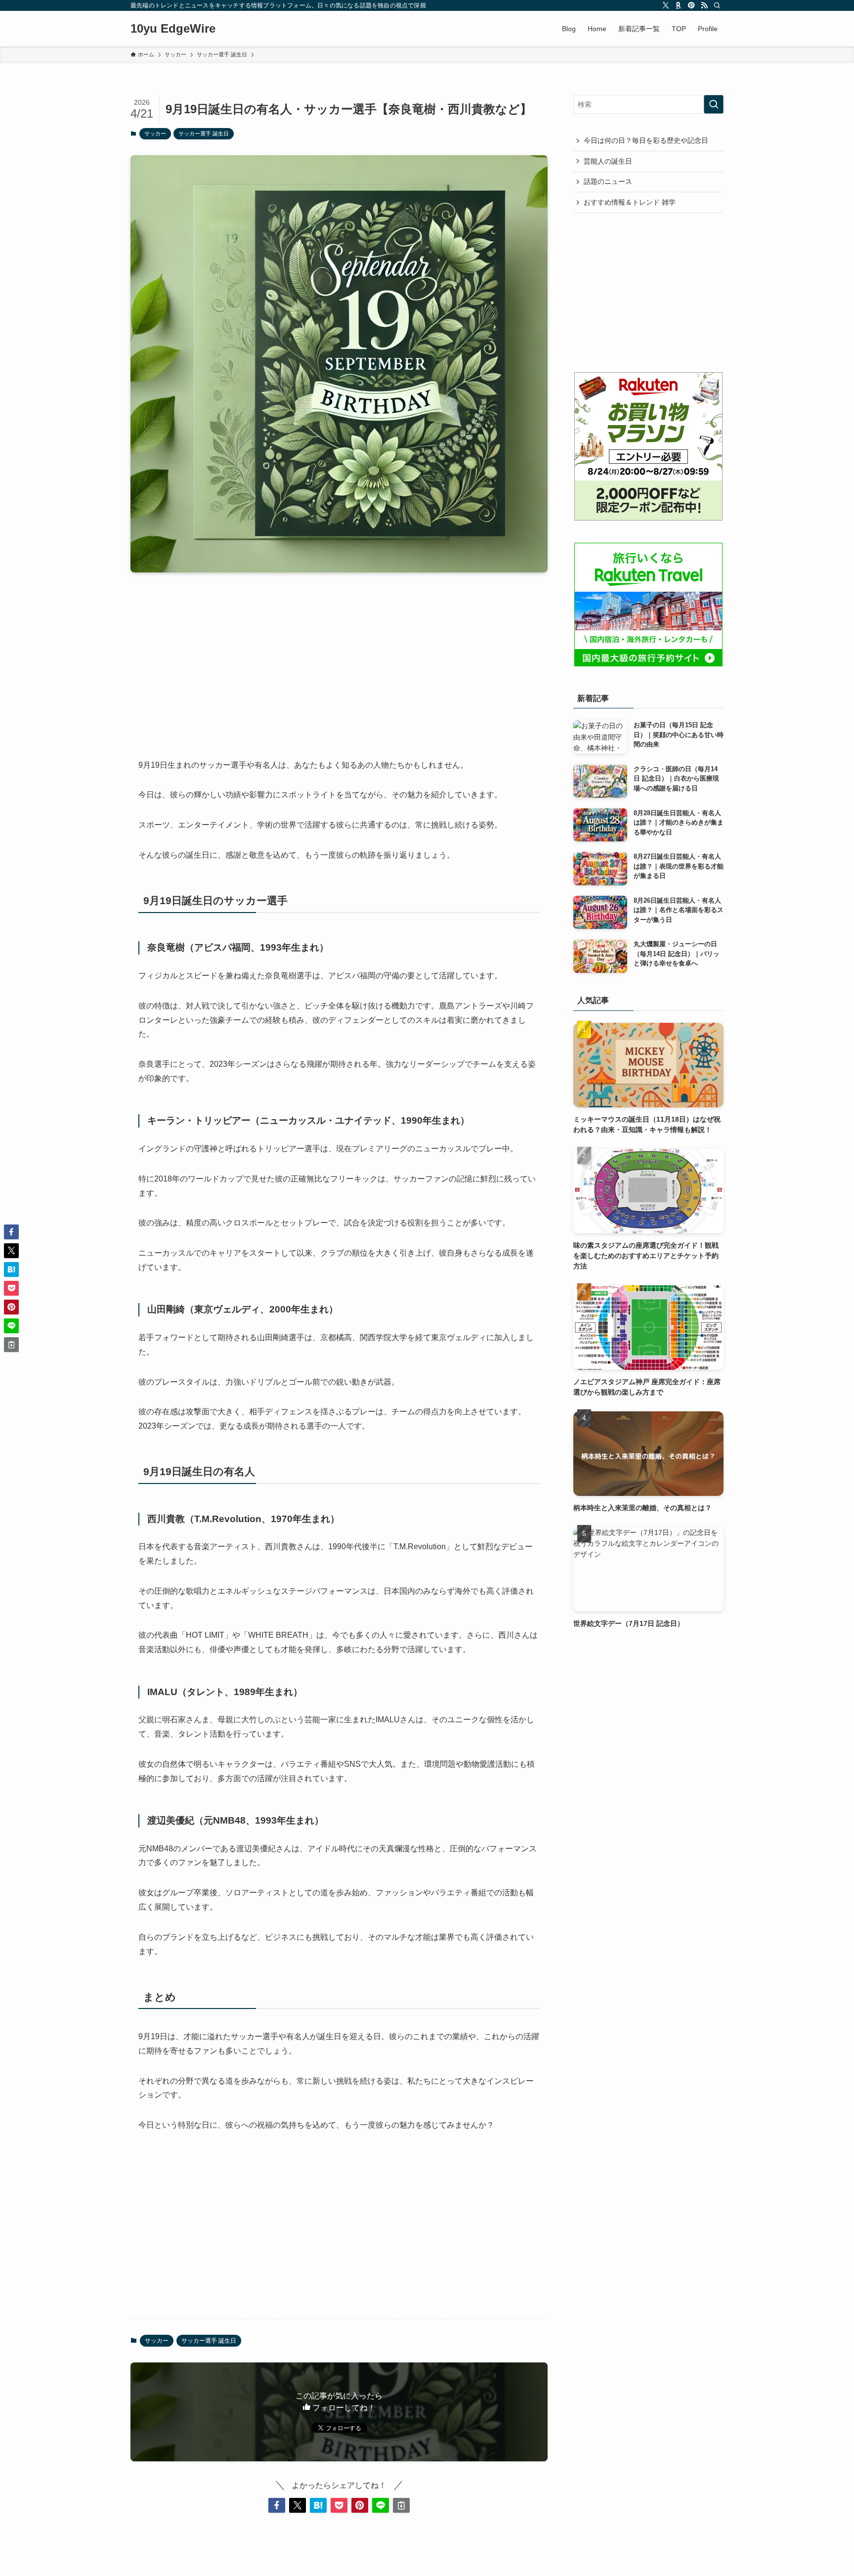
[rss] (704, 5)
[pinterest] (691, 5)
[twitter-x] (666, 5)
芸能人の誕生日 (608, 161)
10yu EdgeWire (173, 29)
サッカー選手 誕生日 (204, 133)
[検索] (717, 5)
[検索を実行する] (714, 104)
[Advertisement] (339, 657)
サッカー (155, 133)
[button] (277, 2505)
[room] (679, 5)
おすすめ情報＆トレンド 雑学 (630, 202)
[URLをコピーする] (401, 2505)
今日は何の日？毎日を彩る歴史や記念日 (646, 140)
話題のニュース (608, 181)
